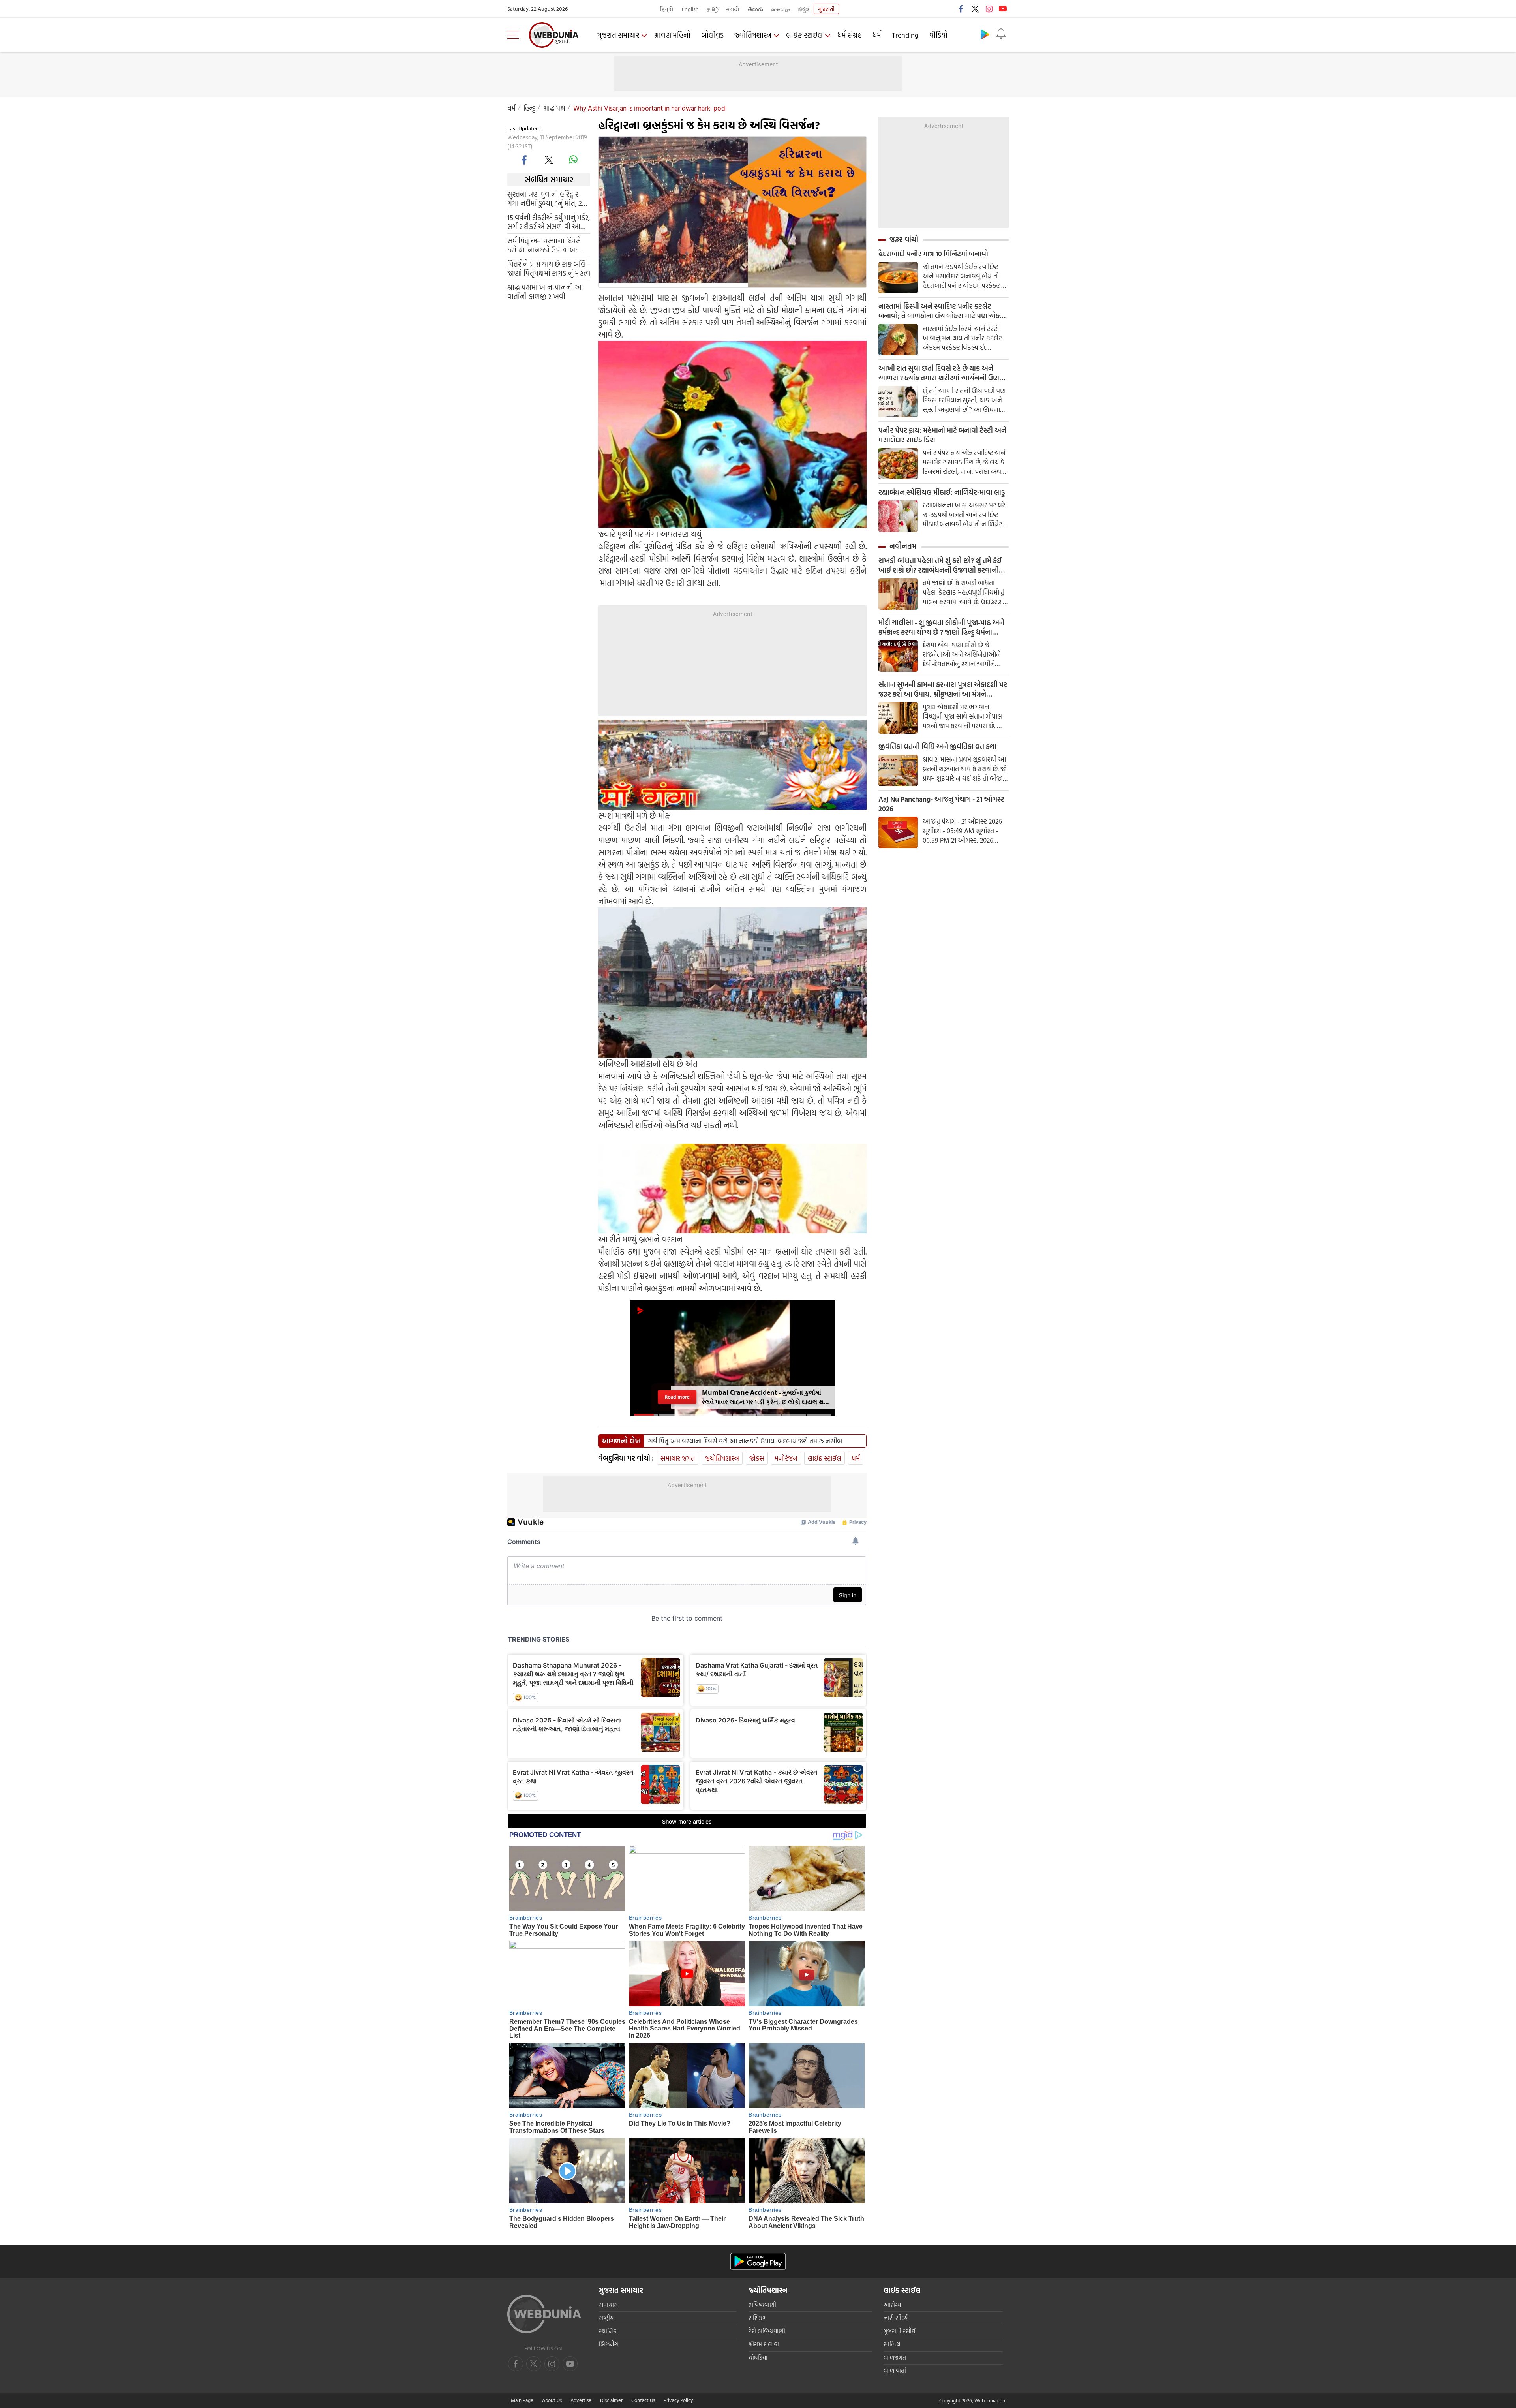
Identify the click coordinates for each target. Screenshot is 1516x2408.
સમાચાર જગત (678, 1458)
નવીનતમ (903, 546)
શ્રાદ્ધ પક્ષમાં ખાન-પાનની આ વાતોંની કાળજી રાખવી (545, 292)
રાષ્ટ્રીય (606, 2318)
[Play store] (985, 34)
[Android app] (758, 2261)
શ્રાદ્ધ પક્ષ (554, 108)
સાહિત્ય (892, 2344)
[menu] (515, 35)
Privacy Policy (678, 2400)
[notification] (1001, 34)
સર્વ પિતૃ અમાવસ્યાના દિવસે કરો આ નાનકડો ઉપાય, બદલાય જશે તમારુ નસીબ (549, 245)
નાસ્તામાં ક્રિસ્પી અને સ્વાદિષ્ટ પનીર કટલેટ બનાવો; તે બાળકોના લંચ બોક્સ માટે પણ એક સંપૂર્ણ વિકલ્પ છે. (939, 311)
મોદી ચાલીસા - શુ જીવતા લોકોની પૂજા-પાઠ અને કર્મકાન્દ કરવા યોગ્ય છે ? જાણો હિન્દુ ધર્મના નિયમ (941, 627)
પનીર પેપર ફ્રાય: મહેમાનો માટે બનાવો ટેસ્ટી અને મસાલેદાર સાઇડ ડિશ (942, 435)
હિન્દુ (529, 108)
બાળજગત (895, 2358)
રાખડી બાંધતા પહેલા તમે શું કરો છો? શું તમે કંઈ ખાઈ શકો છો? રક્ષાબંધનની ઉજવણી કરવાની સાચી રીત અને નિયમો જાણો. (940, 565)
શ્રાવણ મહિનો (672, 35)
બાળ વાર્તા (895, 2371)
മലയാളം (781, 9)
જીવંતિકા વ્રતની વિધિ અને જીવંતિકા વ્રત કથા (937, 747)
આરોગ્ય (892, 2305)
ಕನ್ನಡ (804, 9)
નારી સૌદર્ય (896, 2318)
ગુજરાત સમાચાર (618, 35)
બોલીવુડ (712, 35)
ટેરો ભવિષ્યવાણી (767, 2331)
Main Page (522, 2400)
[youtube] (1003, 9)
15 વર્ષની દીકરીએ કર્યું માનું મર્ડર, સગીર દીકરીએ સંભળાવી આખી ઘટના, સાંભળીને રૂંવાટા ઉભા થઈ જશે (549, 222)
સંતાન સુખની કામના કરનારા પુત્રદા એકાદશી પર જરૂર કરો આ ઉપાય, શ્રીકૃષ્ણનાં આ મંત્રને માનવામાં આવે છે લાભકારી (943, 689)
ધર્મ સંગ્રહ (850, 35)
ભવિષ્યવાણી (762, 2305)
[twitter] (975, 9)
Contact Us (643, 2400)
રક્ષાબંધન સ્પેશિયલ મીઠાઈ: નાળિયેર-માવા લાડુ (942, 492)
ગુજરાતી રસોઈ (900, 2331)
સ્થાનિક (608, 2331)
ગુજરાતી (826, 9)
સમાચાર (608, 2305)
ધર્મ (877, 35)
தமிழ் (713, 9)
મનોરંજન (786, 1458)
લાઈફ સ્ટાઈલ (804, 35)
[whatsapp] (573, 160)
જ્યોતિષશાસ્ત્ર (753, 35)
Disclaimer (611, 2400)
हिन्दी (667, 9)
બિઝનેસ (609, 2344)
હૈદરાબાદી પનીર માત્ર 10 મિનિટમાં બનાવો (933, 254)
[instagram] (989, 9)
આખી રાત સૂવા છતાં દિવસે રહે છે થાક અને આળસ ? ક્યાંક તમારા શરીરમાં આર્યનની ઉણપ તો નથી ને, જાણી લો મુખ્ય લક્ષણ (941, 373)
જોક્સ (757, 1458)
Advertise (581, 2400)
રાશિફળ (758, 2318)
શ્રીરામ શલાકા (764, 2344)
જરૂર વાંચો (904, 239)
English (690, 9)
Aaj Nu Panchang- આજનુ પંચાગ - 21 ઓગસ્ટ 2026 (942, 804)
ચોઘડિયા (758, 2358)
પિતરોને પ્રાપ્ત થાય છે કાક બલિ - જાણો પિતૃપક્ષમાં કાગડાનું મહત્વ (549, 269)
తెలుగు (755, 9)
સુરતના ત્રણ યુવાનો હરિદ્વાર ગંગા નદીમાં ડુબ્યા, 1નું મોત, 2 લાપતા (545, 199)
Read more (677, 1397)
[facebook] (961, 9)
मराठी (733, 9)
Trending (905, 35)
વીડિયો (938, 35)
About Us (552, 2400)
